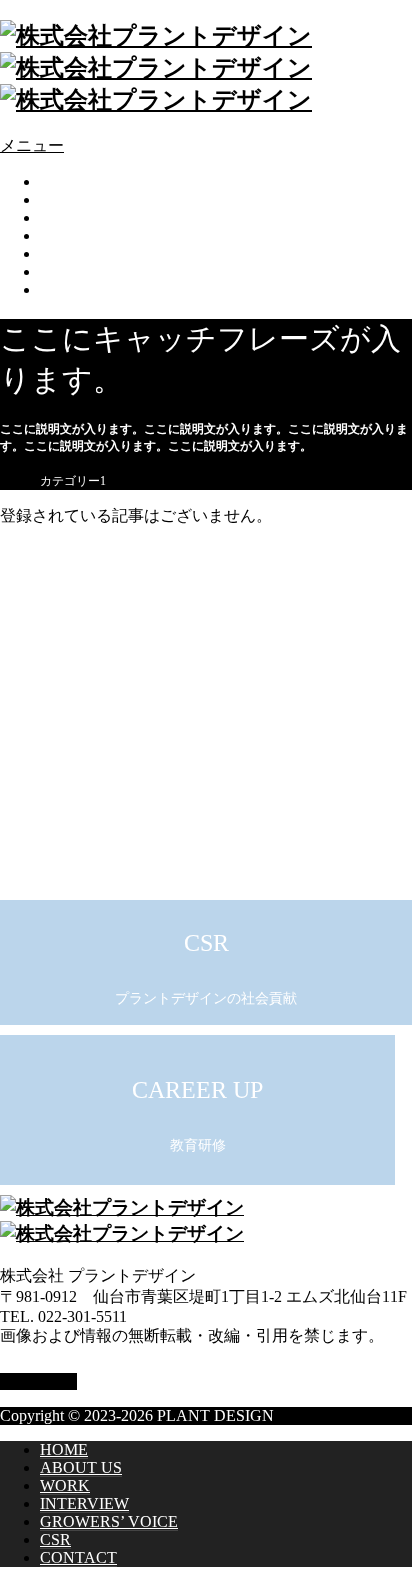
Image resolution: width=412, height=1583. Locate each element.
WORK (66, 217)
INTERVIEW (88, 235)
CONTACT (80, 289)
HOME (65, 181)
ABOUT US (81, 199)
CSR (56, 271)
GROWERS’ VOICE (112, 253)
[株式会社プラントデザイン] (156, 68)
